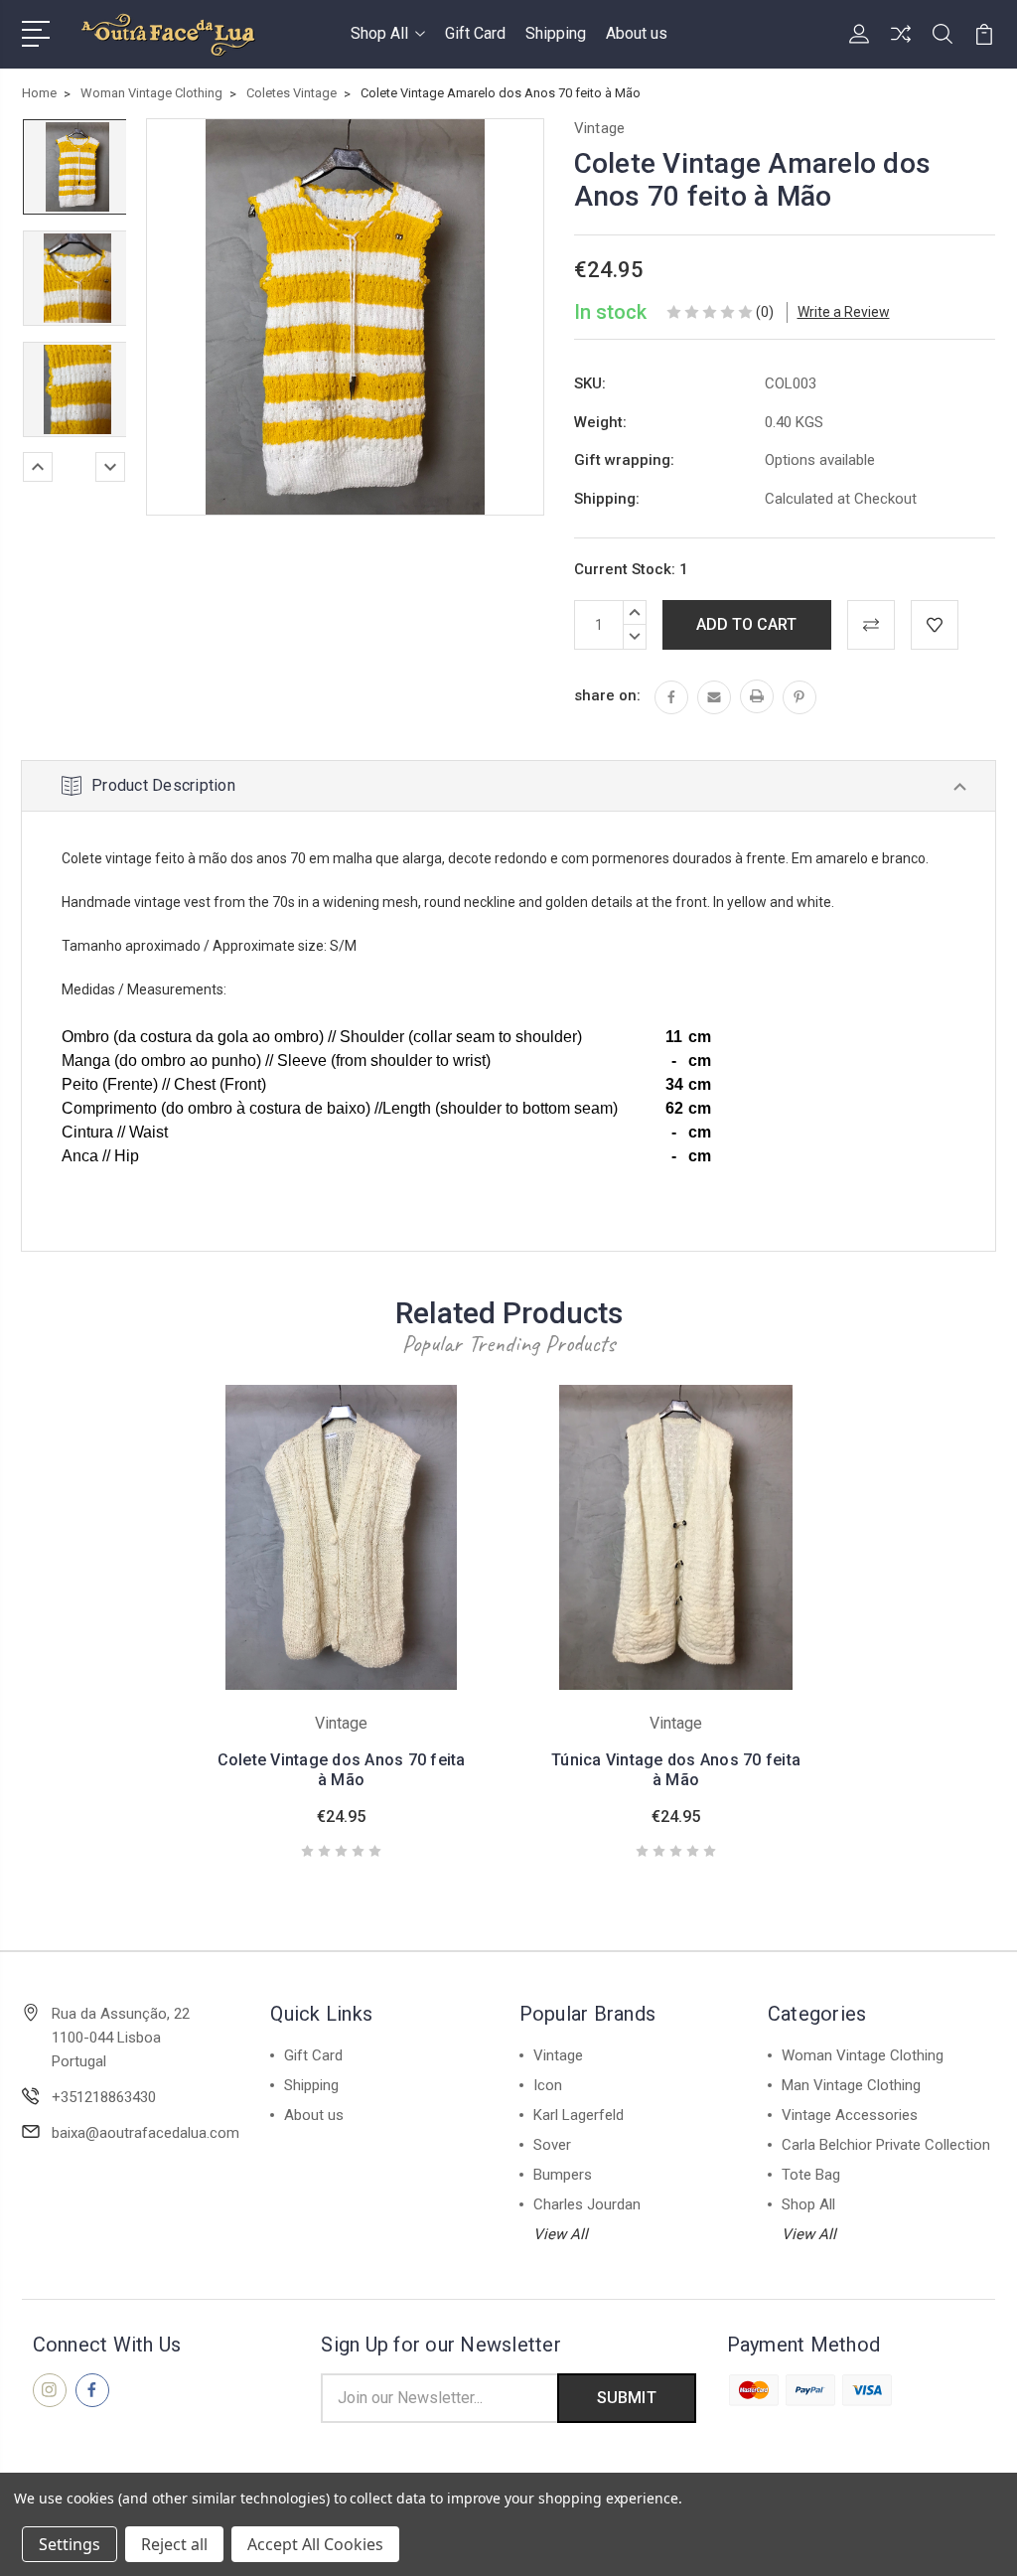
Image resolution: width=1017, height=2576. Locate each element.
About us (637, 33)
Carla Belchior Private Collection (886, 2145)
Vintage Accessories (850, 2115)
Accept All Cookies (315, 2544)
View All (561, 2234)
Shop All (379, 33)
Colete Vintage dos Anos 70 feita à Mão (342, 1770)
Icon (548, 2085)
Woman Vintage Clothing (863, 2055)
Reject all (174, 2544)
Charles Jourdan (587, 2204)
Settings (70, 2544)
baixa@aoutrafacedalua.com (145, 2133)
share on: (607, 695)
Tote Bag (811, 2175)
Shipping (556, 33)
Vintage (558, 2055)
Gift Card (475, 33)
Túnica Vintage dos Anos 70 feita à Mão (676, 1770)
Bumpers (563, 2175)
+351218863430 (104, 2097)
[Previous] (38, 467)
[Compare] (901, 46)
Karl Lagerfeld (579, 2115)
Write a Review (844, 312)
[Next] (110, 467)
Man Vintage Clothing (851, 2085)
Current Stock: (631, 569)
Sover (552, 2145)
